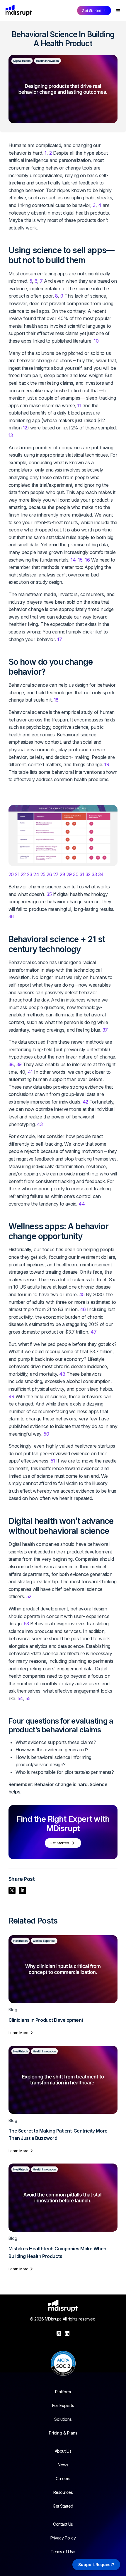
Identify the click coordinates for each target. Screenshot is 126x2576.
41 (30, 1072)
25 (43, 874)
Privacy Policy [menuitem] (63, 2538)
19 (107, 764)
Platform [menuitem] (63, 2392)
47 (93, 1332)
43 (40, 1124)
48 (62, 1374)
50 (46, 1434)
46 (83, 1309)
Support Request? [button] (96, 2564)
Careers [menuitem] (63, 2478)
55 (28, 1698)
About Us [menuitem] (63, 2451)
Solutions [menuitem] (63, 2419)
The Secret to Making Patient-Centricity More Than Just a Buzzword (58, 2135)
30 (76, 874)
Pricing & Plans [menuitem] (63, 2433)
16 (87, 560)
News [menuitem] (63, 2465)
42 (85, 1102)
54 (20, 1698)
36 (11, 916)
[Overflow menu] (118, 11)
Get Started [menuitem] (63, 2506)
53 (27, 1624)
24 (36, 874)
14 (73, 560)
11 (79, 405)
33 (94, 874)
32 (88, 874)
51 (53, 1461)
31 (82, 874)
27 (56, 874)
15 (80, 560)
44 (82, 1204)
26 (49, 874)
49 (11, 1396)
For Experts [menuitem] (63, 2405)
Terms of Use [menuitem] (63, 2551)
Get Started (92, 11)
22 (23, 874)
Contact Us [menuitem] (63, 2524)
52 (29, 1596)
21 (17, 874)
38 (11, 1064)
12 (25, 428)
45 (82, 1294)
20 (11, 874)
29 (69, 874)
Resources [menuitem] (63, 2492)
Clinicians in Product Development (46, 2020)
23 (29, 874)
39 (19, 1064)
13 (11, 435)
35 (49, 894)
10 (96, 341)
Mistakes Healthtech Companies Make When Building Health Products (57, 2252)
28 (62, 874)
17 (59, 639)
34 (101, 874)
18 (56, 700)
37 (105, 1030)
